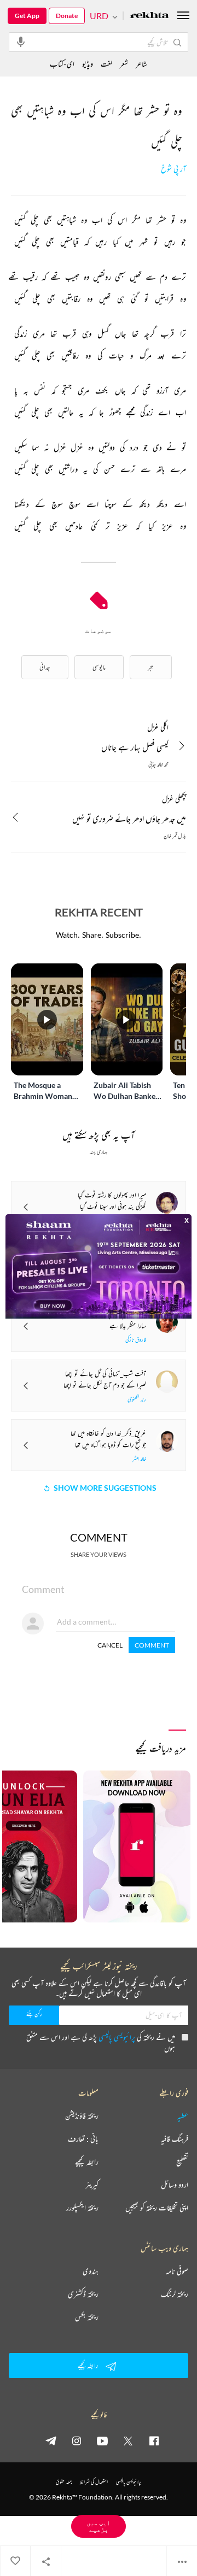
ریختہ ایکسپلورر (82, 2208)
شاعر (141, 64)
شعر (124, 64)
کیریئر (92, 2185)
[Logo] (149, 16)
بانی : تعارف (83, 2139)
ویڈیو (88, 64)
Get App (27, 16)
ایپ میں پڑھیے (99, 2526)
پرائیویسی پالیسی (117, 2037)
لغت (106, 64)
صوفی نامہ (177, 2271)
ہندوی (91, 2271)
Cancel (110, 1645)
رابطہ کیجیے (87, 2162)
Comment (152, 1645)
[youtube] (102, 2440)
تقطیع (182, 2162)
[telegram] (51, 2440)
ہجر (151, 667)
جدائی (45, 667)
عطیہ (183, 2116)
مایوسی (99, 667)
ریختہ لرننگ (175, 2294)
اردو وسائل (175, 2185)
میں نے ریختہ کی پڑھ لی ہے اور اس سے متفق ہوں (101, 2042)
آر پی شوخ (173, 169)
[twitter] (128, 2440)
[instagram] (77, 2440)
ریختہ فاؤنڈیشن (82, 2116)
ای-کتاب (62, 64)
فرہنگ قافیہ (175, 2139)
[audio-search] (21, 42)
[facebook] (154, 2440)
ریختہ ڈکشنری (83, 2294)
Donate (67, 16)
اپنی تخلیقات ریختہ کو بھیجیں (157, 2208)
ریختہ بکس (87, 2317)
